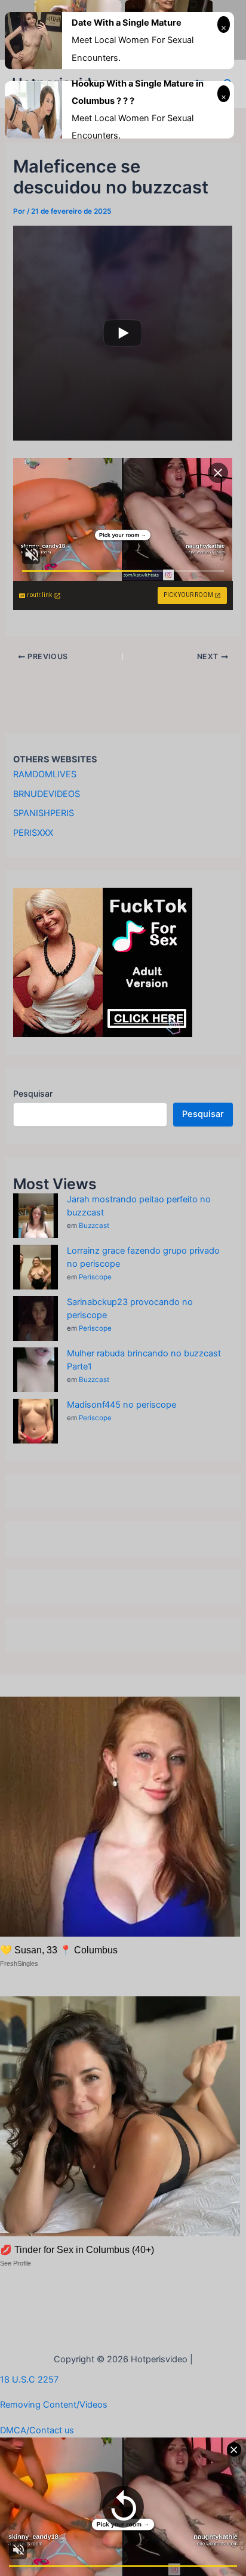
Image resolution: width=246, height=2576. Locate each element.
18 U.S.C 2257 (29, 2380)
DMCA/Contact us (37, 2430)
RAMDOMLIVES (45, 774)
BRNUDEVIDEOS (47, 794)
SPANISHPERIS (44, 813)
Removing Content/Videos (54, 2405)
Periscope (95, 1277)
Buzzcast (94, 1226)
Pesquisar (33, 1093)
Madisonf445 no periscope (122, 1405)
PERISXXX (33, 833)
